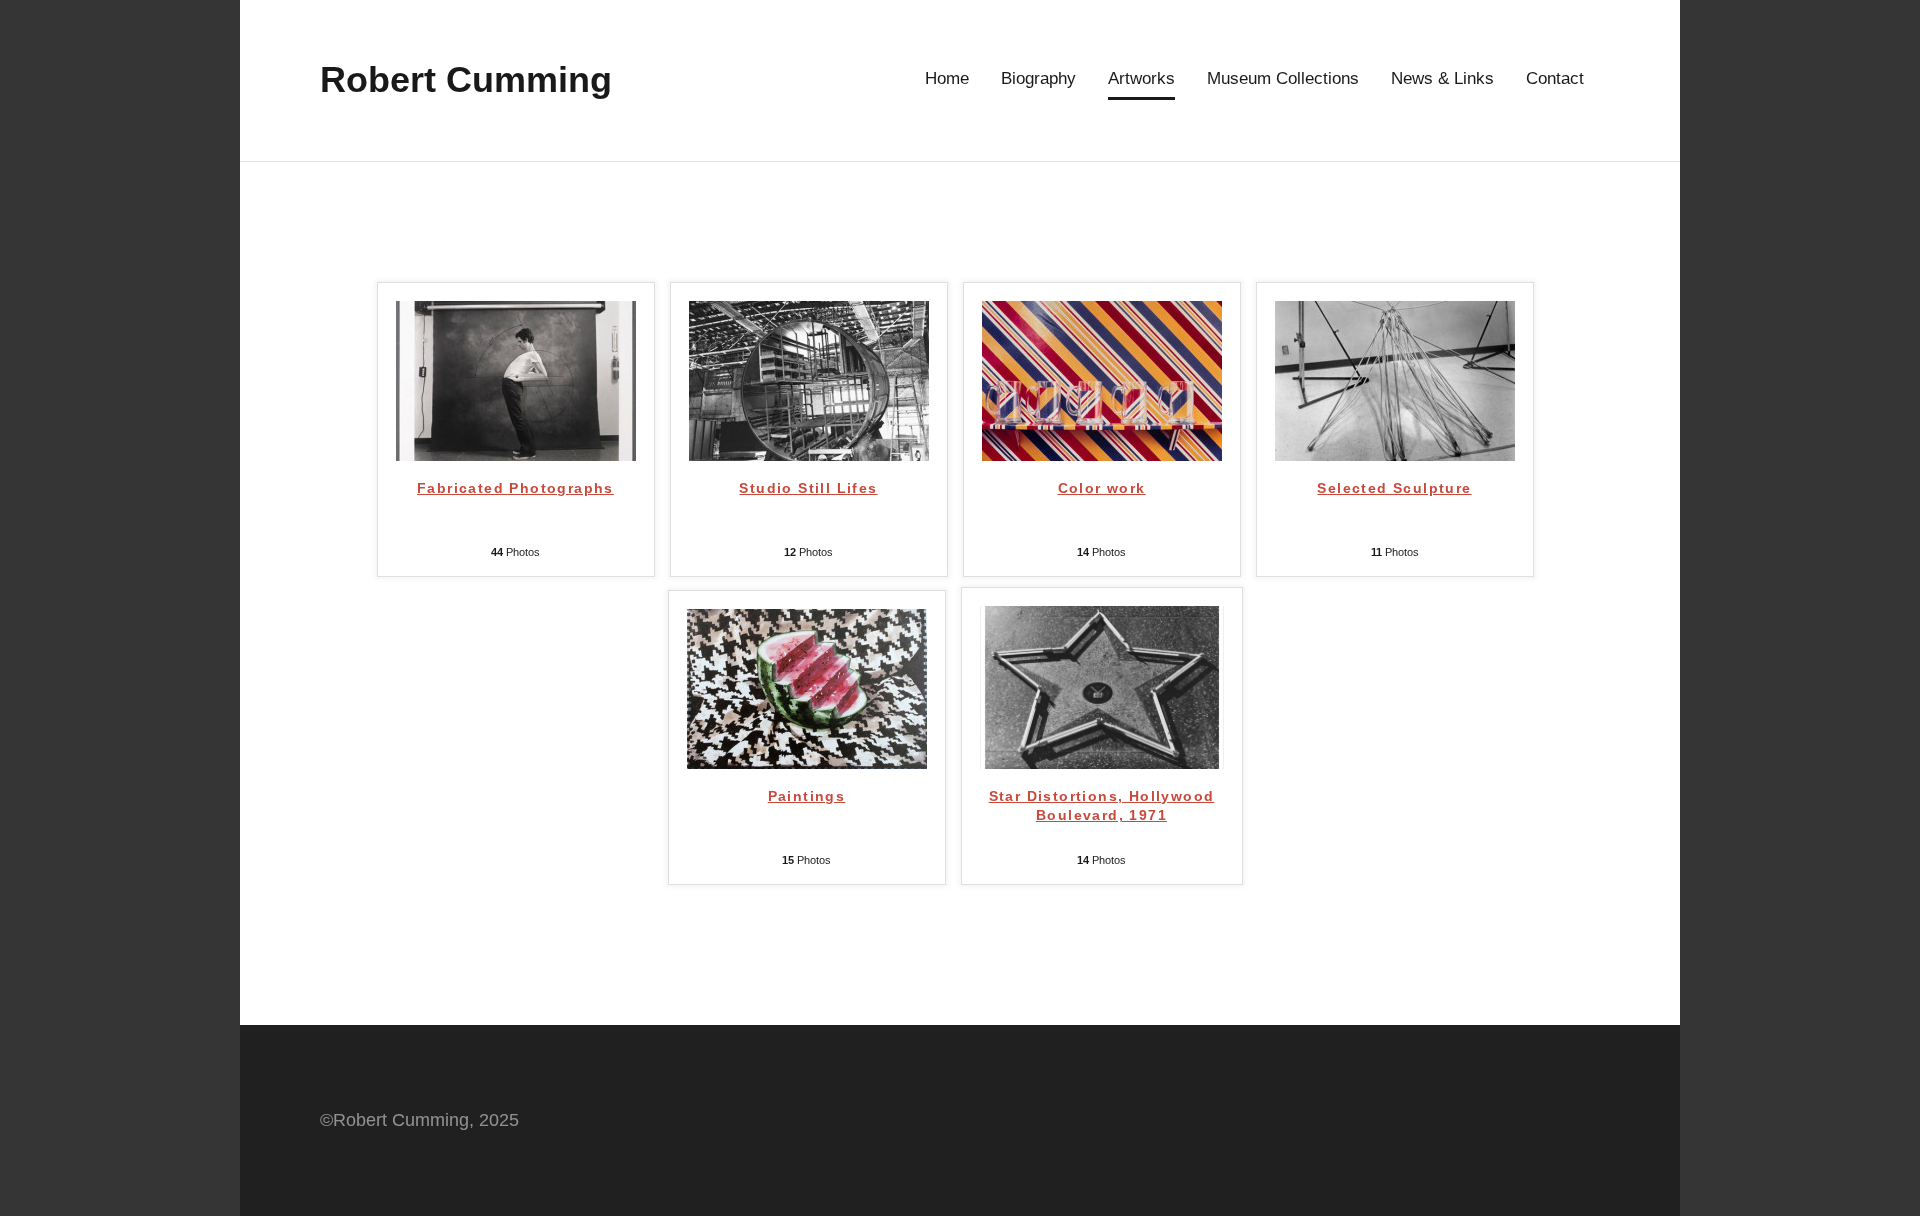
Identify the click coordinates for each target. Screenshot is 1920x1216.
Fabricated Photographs (515, 488)
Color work (1102, 488)
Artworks (1141, 78)
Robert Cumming (466, 79)
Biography (1038, 78)
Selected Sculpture (1394, 488)
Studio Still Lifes (808, 488)
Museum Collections (1283, 78)
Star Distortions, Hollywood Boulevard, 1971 (1102, 806)
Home (947, 78)
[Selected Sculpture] (1395, 443)
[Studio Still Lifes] (809, 443)
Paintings (807, 796)
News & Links (1442, 78)
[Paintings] (807, 751)
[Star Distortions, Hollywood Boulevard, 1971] (1102, 751)
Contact (1555, 78)
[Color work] (1102, 443)
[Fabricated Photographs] (516, 443)
